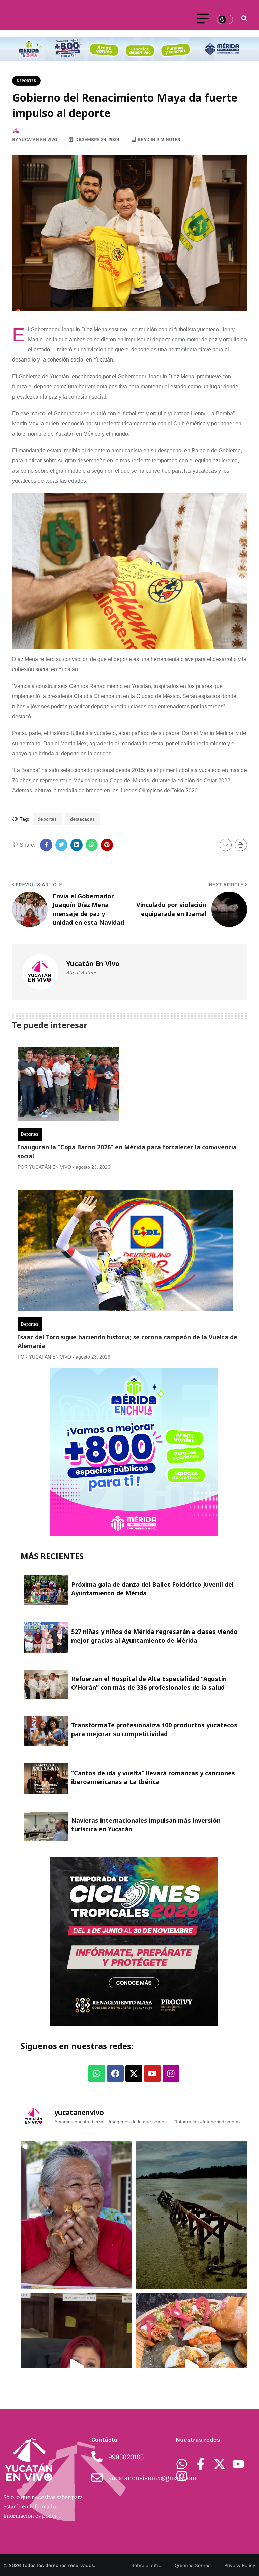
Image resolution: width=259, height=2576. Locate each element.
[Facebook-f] (201, 2464)
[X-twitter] (134, 2073)
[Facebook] (115, 2073)
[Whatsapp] (97, 2073)
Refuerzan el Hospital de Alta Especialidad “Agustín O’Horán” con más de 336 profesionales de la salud (149, 1683)
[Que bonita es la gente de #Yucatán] (76, 2215)
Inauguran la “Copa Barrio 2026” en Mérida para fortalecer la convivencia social (127, 1152)
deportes (47, 819)
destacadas (82, 819)
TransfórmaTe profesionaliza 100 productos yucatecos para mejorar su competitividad (154, 1729)
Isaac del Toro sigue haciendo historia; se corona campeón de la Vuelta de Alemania (127, 1341)
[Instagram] (171, 2073)
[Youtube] (152, 2073)
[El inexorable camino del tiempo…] (192, 2215)
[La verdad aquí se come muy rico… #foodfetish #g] (192, 2367)
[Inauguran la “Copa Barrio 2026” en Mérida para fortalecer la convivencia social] (68, 1086)
